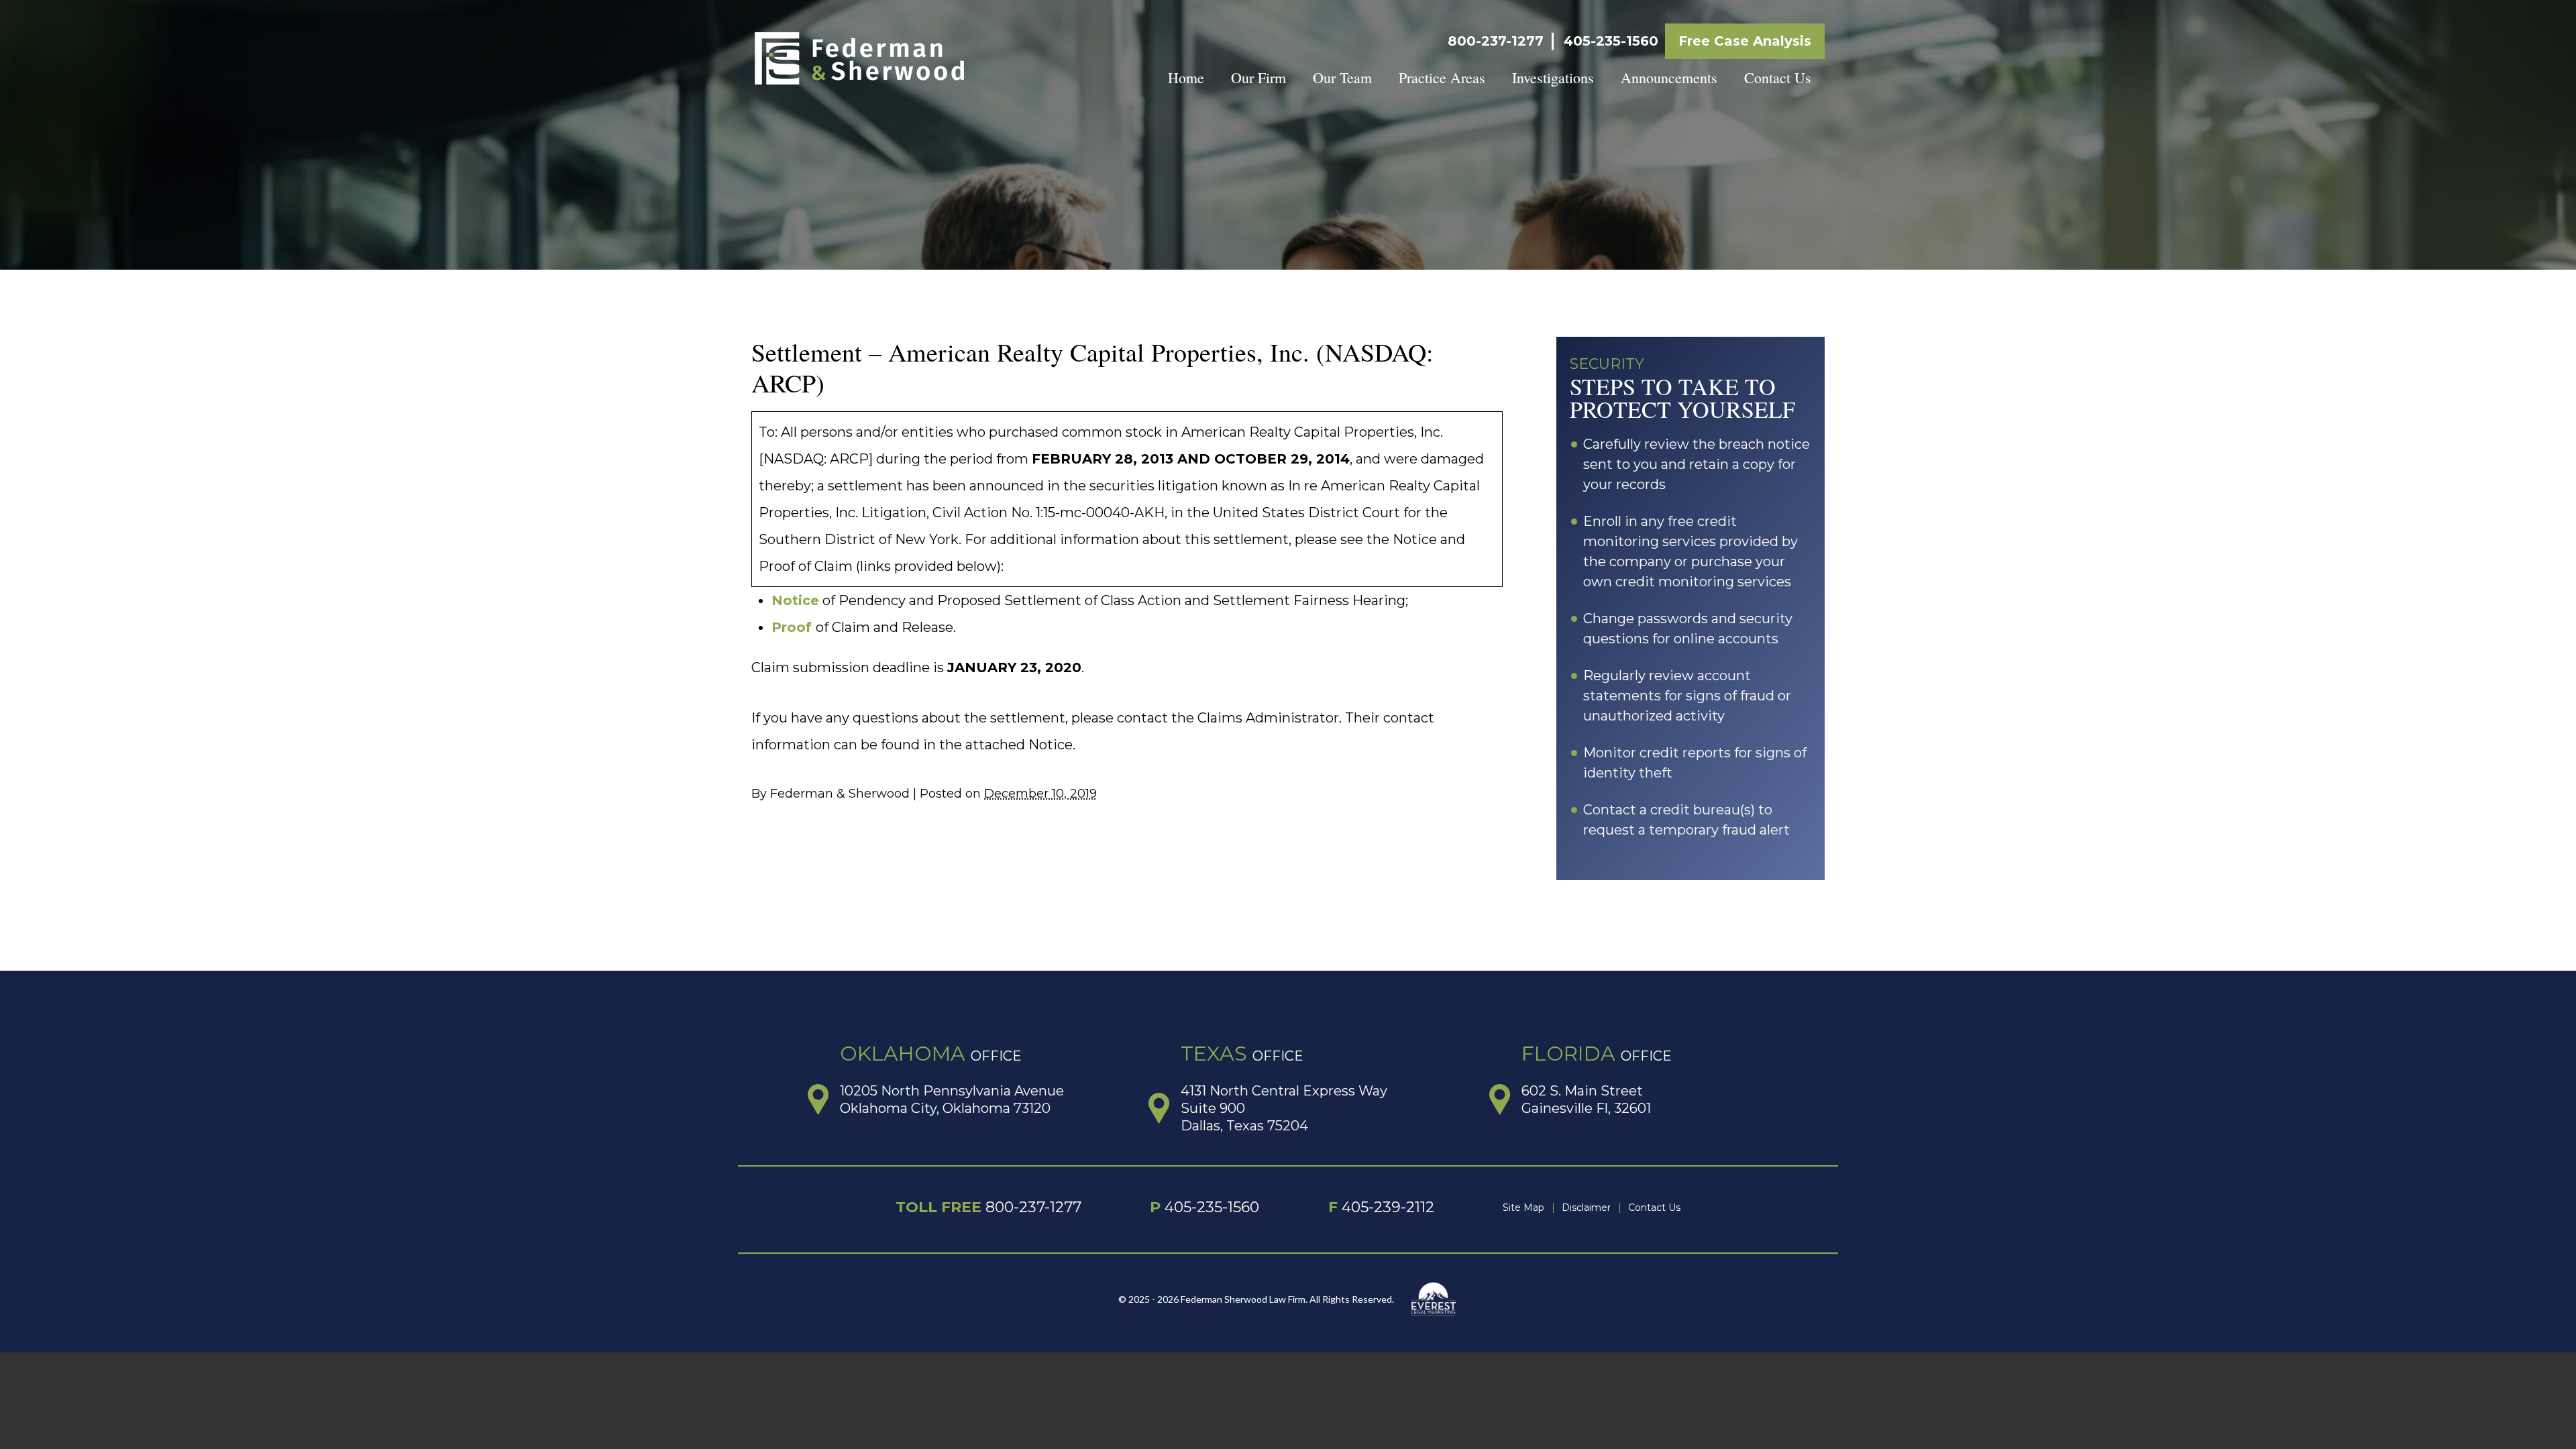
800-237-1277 (1496, 41)
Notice (795, 600)
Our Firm (1258, 77)
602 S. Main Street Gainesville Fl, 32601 (1586, 1099)
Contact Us (1778, 77)
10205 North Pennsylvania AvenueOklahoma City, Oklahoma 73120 (952, 1099)
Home (1186, 77)
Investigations (1553, 77)
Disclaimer (1586, 1207)
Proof (792, 627)
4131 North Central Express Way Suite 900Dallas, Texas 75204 (1284, 1108)
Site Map (1523, 1207)
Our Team (1342, 77)
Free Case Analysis (1745, 41)
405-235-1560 (1611, 41)
